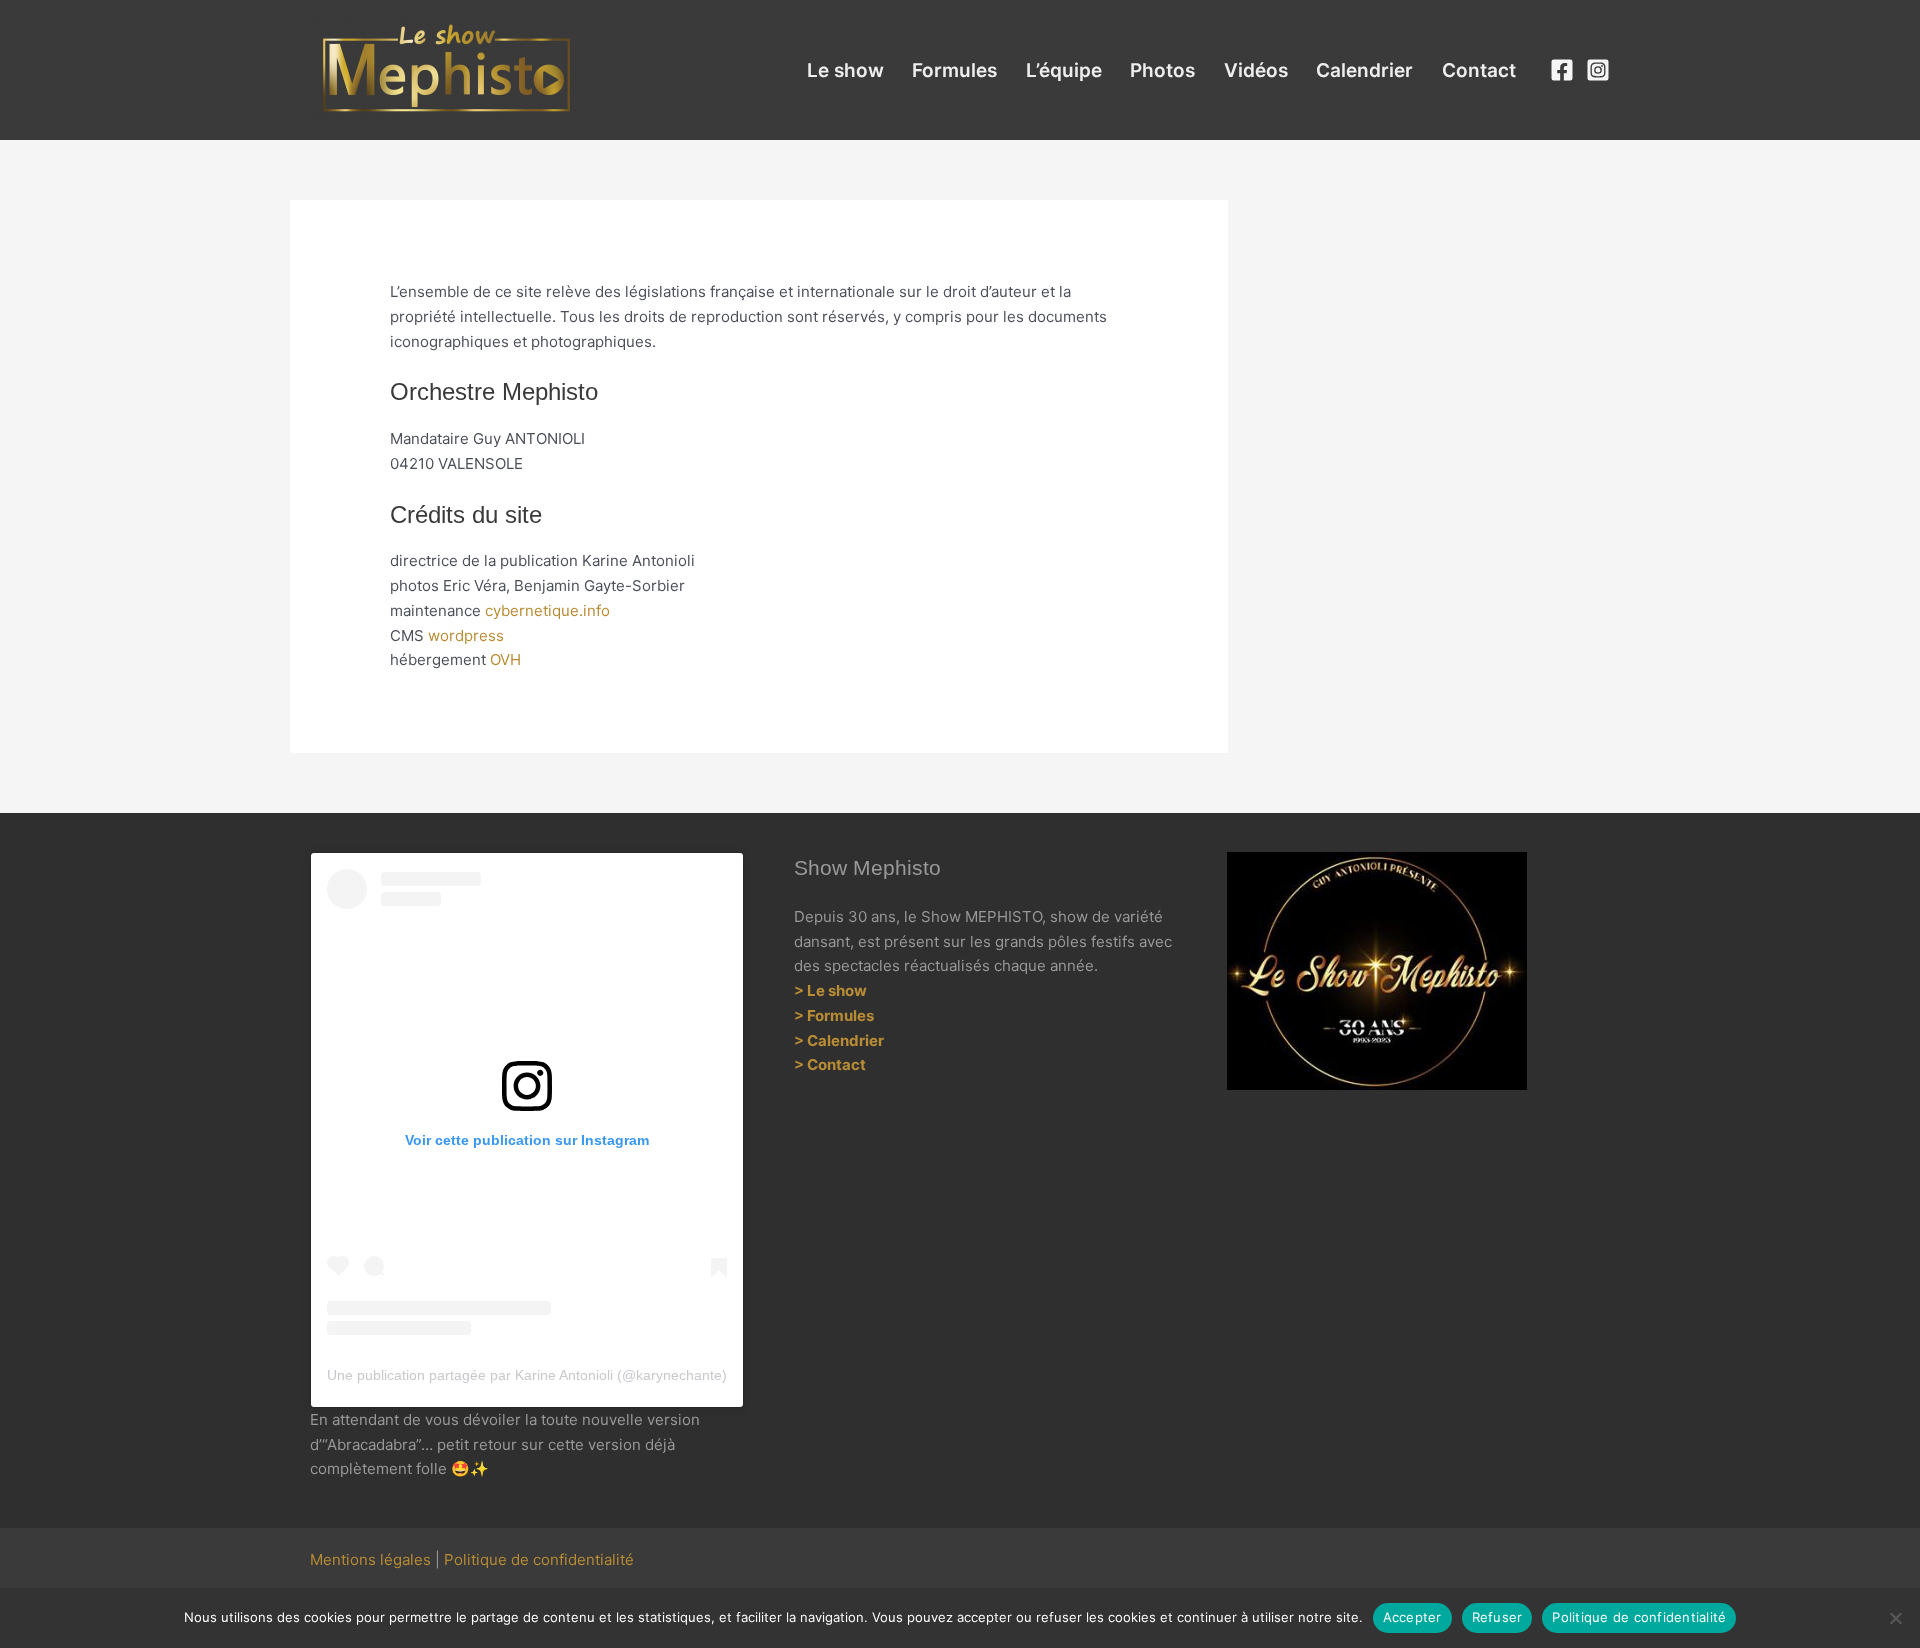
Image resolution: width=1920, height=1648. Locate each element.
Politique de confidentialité (539, 1559)
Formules (954, 70)
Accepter (1412, 1617)
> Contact (830, 1064)
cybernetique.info (547, 610)
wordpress (466, 635)
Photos (1162, 70)
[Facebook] (1562, 70)
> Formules (835, 1015)
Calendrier (1364, 70)
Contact (1479, 70)
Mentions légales (370, 1559)
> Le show (830, 990)
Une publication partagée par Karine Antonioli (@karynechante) (527, 1375)
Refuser (1497, 1617)
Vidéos (1256, 70)
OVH (505, 659)
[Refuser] (1895, 1618)
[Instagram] (1598, 70)
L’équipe (1064, 70)
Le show (845, 70)
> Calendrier (839, 1040)
